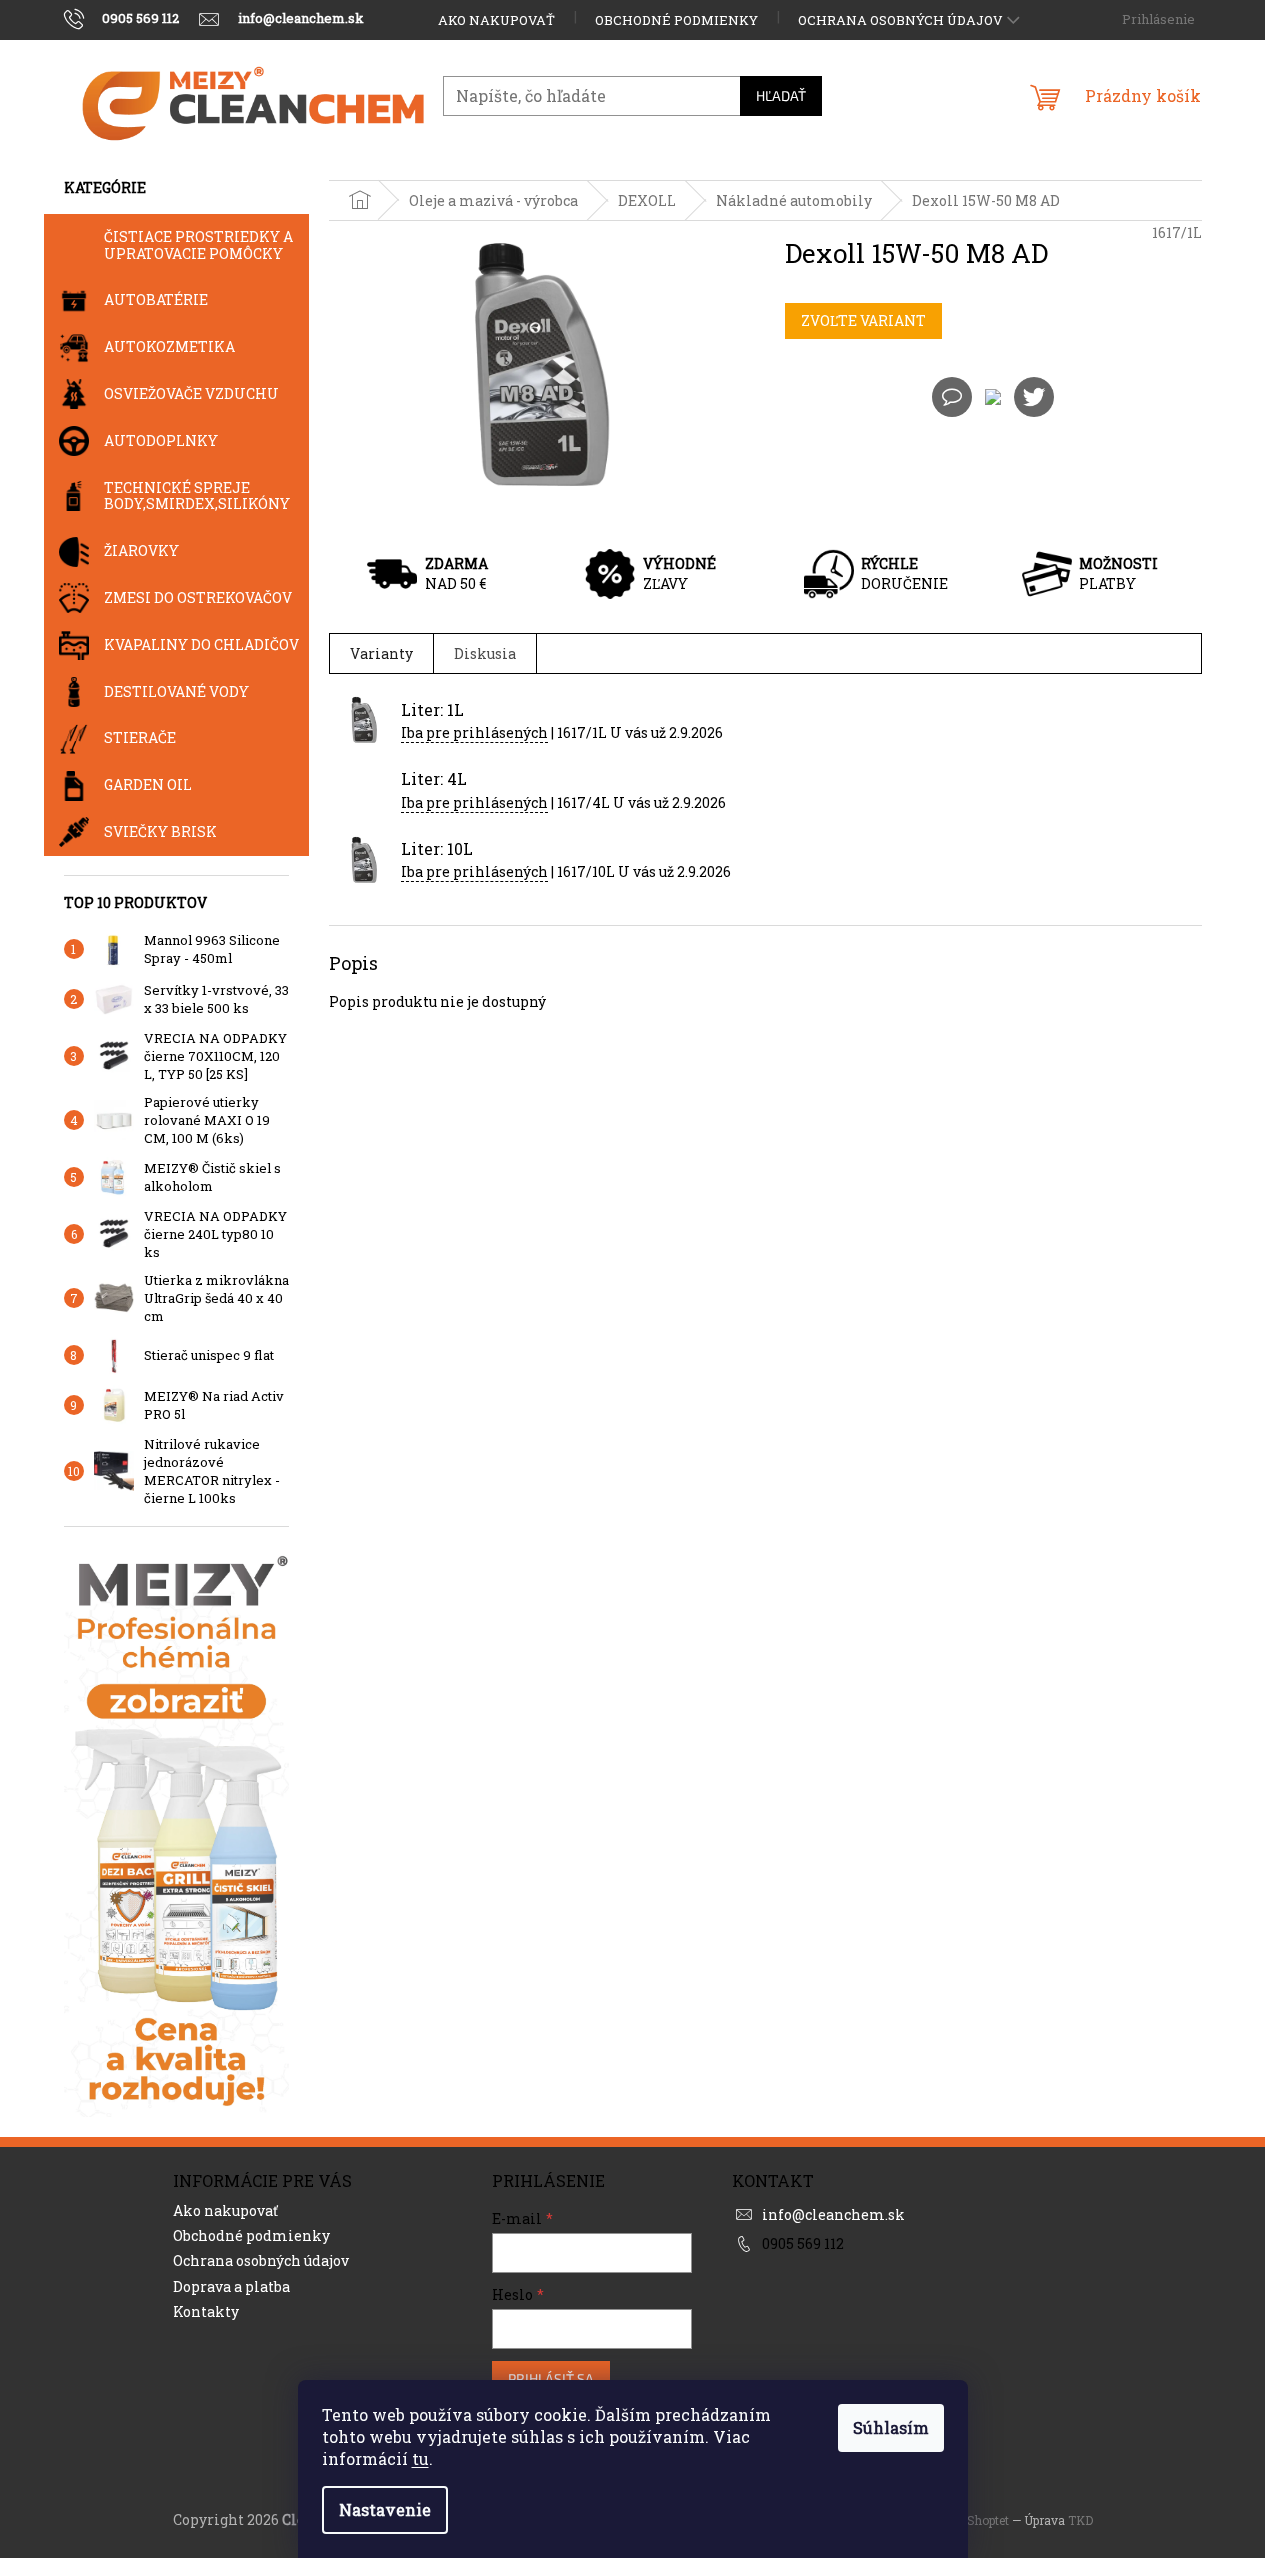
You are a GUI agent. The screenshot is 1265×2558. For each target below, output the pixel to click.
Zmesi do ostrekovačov (198, 597)
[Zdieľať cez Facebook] (993, 395)
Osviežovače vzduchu (191, 393)
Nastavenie (385, 2509)
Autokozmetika (169, 346)
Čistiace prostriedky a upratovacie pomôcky (198, 245)
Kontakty (206, 2311)
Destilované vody (176, 691)
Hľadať (781, 95)
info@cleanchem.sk (833, 2214)
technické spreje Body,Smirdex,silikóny (197, 496)
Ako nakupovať (496, 20)
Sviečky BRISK (160, 831)
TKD (1080, 2520)
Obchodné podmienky (676, 20)
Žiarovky (141, 550)
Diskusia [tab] (485, 653)
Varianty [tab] (381, 653)
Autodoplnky (161, 440)
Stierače (140, 737)
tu (420, 2458)
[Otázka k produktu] (952, 397)
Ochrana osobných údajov (900, 20)
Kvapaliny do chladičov (201, 644)
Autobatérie (156, 299)
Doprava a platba (231, 2286)
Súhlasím (891, 2427)
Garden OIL (148, 784)
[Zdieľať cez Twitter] (1034, 395)
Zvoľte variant (863, 320)
